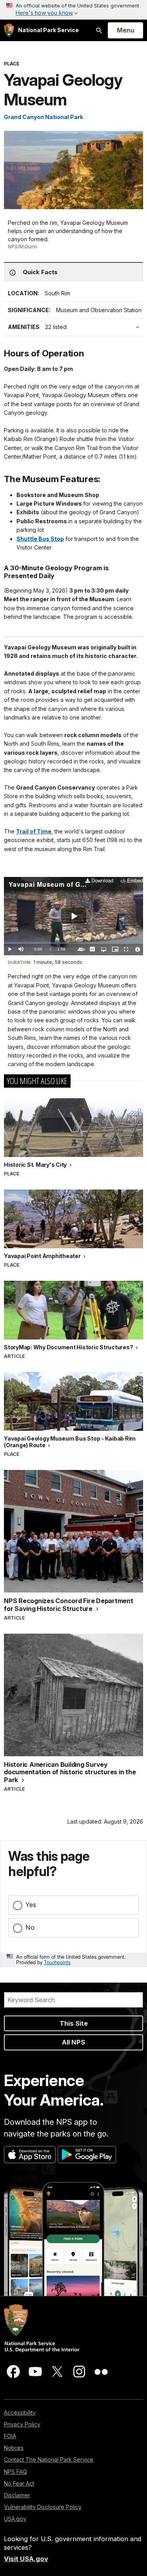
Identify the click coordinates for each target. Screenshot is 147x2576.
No (30, 1927)
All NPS (73, 2042)
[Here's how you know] (73, 10)
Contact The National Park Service (49, 2459)
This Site (74, 2023)
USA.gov (15, 2519)
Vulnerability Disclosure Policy (43, 2507)
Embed (135, 881)
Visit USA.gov (26, 2559)
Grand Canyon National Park (44, 117)
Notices (14, 2448)
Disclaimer (17, 2495)
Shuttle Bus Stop (40, 539)
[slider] (73, 943)
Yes (31, 1905)
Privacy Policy (22, 2424)
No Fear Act (19, 2483)
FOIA (10, 2436)
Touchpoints (57, 1962)
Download (102, 881)
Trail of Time (34, 831)
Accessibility (20, 2412)
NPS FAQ (15, 2472)
